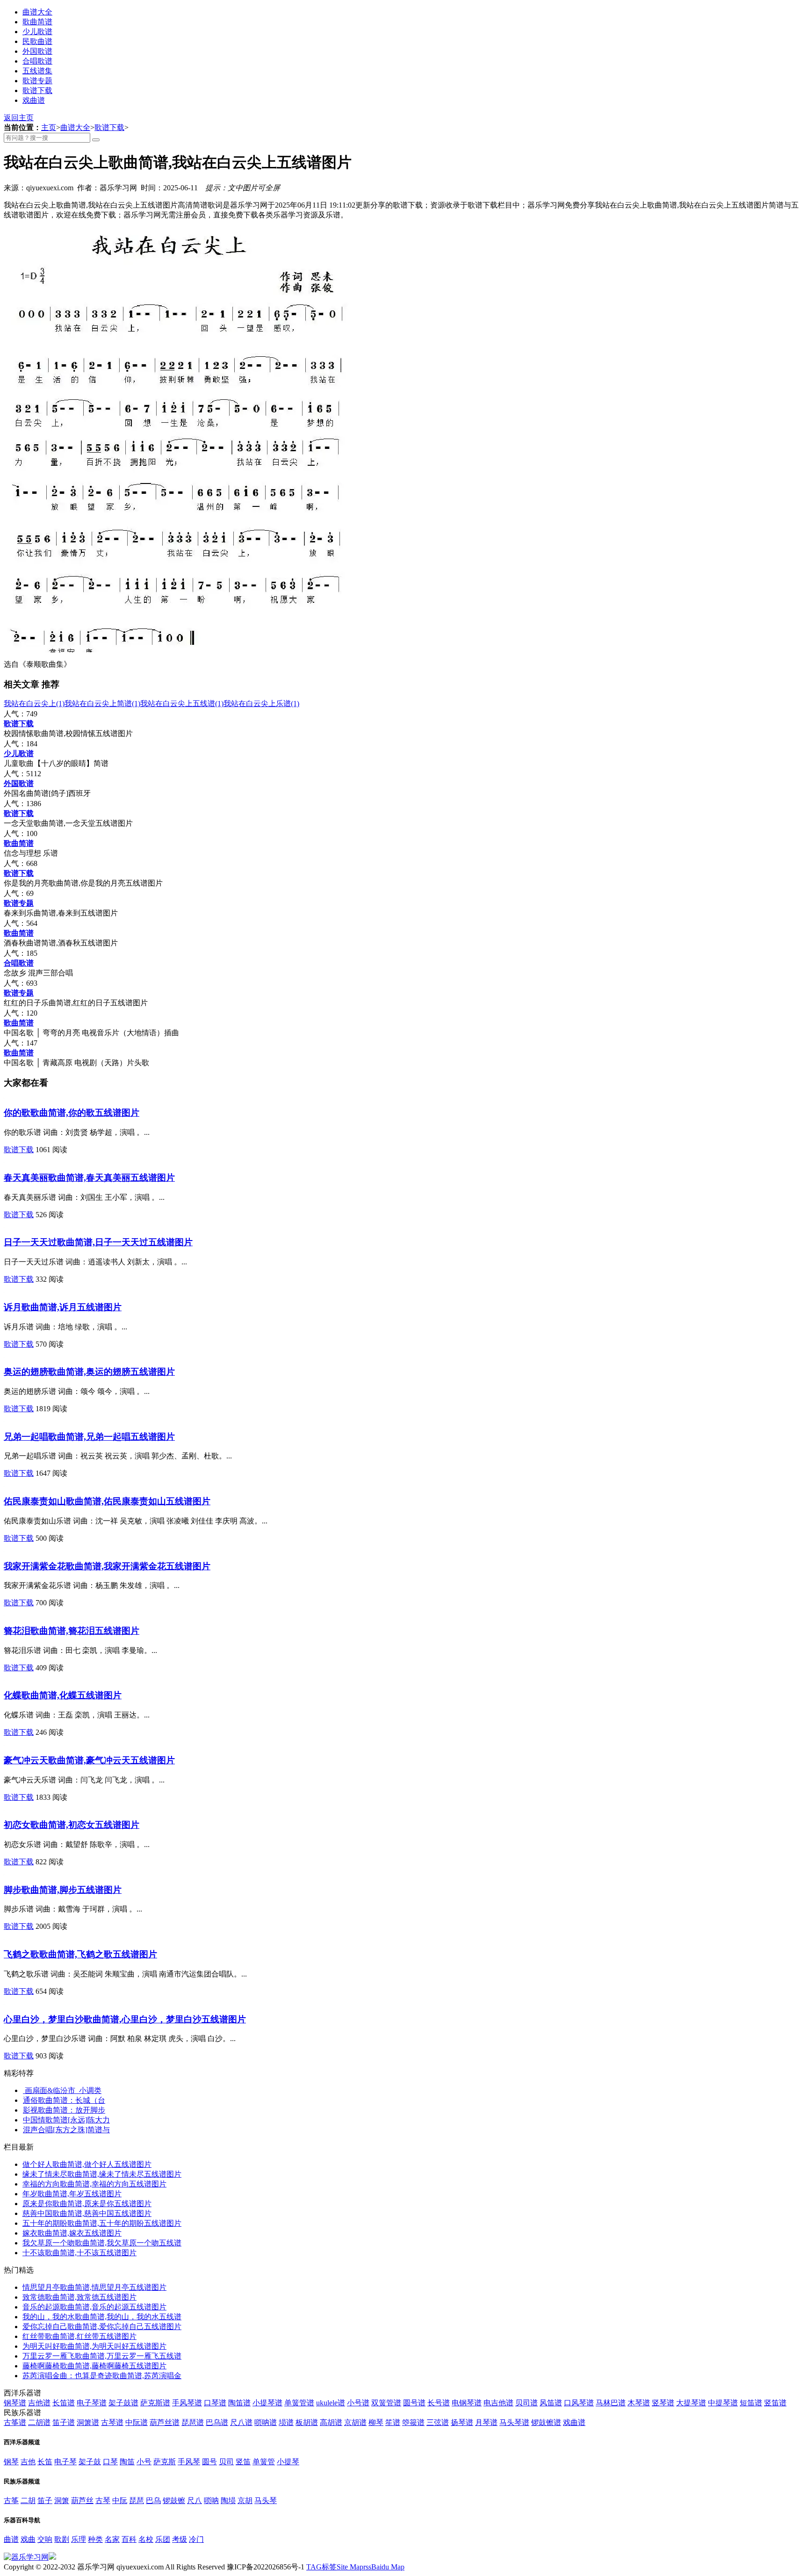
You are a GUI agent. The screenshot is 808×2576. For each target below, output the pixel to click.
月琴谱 (486, 2422)
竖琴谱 (663, 2403)
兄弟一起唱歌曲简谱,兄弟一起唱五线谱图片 (89, 1437)
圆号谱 (414, 2403)
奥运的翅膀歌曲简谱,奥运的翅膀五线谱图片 (89, 1372)
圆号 (209, 2462)
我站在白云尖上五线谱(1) (182, 704)
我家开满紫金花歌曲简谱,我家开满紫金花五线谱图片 (107, 1566)
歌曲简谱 (37, 22)
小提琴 (288, 2462)
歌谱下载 (37, 90)
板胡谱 (307, 2422)
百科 (129, 2539)
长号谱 (439, 2403)
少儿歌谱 (37, 32)
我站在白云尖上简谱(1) (102, 704)
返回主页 (19, 118)
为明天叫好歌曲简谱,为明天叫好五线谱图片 (94, 2346)
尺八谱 (241, 2422)
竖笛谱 (775, 2403)
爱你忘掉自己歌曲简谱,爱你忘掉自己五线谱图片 (102, 2327)
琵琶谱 (193, 2422)
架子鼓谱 (123, 2403)
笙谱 (393, 2422)
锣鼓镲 (174, 2500)
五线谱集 (37, 71)
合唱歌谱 (37, 61)
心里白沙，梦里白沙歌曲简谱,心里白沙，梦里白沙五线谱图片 (125, 2019)
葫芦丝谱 (165, 2422)
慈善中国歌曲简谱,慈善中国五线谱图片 (87, 2213)
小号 (144, 2462)
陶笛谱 (239, 2403)
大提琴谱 (691, 2403)
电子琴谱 (92, 2403)
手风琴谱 (187, 2403)
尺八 (195, 2500)
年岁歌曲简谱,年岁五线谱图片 (72, 2194)
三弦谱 (438, 2422)
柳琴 (376, 2422)
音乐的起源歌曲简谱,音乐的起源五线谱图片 (94, 2307)
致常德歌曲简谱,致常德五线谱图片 (79, 2297)
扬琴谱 (462, 2422)
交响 (45, 2539)
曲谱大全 (37, 12)
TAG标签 (321, 2567)
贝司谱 (527, 2403)
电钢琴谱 (467, 2403)
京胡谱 (355, 2422)
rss (367, 2567)
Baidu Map (388, 2567)
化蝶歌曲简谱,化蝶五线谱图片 (63, 1695)
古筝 (11, 2500)
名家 (112, 2539)
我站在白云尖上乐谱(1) (261, 704)
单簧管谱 (299, 2403)
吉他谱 (39, 2403)
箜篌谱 (413, 2422)
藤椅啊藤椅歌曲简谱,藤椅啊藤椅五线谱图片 (94, 2366)
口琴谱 (215, 2403)
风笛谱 (551, 2403)
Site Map (350, 2567)
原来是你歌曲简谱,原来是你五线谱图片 (87, 2204)
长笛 (45, 2462)
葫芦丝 (82, 2500)
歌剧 (62, 2539)
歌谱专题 (37, 81)
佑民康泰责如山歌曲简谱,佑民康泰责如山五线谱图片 (107, 1501)
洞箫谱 (88, 2422)
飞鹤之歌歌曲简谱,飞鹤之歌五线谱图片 (80, 1954)
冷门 (196, 2539)
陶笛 (127, 2462)
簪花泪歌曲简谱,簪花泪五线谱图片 (72, 1631)
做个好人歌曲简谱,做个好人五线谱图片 (87, 2164)
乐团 (163, 2539)
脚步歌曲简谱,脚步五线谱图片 (63, 1890)
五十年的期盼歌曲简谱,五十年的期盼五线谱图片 (102, 2223)
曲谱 (11, 2539)
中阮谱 (137, 2422)
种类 (95, 2539)
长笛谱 (64, 2403)
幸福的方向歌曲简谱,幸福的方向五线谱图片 (94, 2184)
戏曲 (28, 2539)
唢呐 (211, 2500)
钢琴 (11, 2462)
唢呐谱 (266, 2422)
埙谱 (286, 2422)
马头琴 (266, 2500)
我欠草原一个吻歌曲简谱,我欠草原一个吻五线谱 (102, 2243)
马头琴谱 (514, 2422)
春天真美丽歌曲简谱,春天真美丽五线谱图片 (89, 1178)
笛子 (45, 2500)
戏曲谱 (34, 100)
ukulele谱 (331, 2403)
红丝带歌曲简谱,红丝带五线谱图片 (79, 2336)
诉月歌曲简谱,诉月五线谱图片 (63, 1307)
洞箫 (62, 2500)
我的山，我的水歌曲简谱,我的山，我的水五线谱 (102, 2317)
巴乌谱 (217, 2422)
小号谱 (358, 2403)
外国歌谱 (37, 51)
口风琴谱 (579, 2403)
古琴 (103, 2500)
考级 (180, 2539)
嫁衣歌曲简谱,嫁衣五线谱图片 (72, 2233)
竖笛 (243, 2462)
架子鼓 (90, 2462)
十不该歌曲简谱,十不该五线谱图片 (79, 2253)
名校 (146, 2539)
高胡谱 (331, 2422)
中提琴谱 (723, 2403)
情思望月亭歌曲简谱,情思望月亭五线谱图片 (94, 2287)
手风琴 (189, 2462)
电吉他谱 (498, 2403)
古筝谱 (15, 2422)
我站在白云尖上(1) (34, 704)
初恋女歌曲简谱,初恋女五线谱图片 (72, 1825)
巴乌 (153, 2500)
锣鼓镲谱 (546, 2422)
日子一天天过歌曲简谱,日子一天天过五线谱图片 (98, 1242)
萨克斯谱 (155, 2403)
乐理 (79, 2539)
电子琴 (65, 2462)
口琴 (110, 2462)
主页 (49, 127)
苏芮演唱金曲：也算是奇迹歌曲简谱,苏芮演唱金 (102, 2376)
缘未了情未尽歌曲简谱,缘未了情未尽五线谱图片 (102, 2174)
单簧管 (264, 2462)
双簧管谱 (386, 2403)
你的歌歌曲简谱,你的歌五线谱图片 (72, 1113)
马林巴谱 (611, 2403)
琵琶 (137, 2500)
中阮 (120, 2500)
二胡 (28, 2500)
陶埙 (228, 2500)
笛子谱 (64, 2422)
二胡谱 (39, 2422)
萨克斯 (165, 2462)
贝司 (226, 2462)
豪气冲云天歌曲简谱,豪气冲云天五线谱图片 (89, 1760)
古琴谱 (112, 2422)
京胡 (245, 2500)
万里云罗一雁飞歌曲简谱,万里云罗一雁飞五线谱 (102, 2356)
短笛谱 (751, 2403)
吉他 (28, 2462)
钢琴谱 (15, 2403)
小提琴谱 (267, 2403)
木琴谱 (639, 2403)
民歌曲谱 (37, 41)
